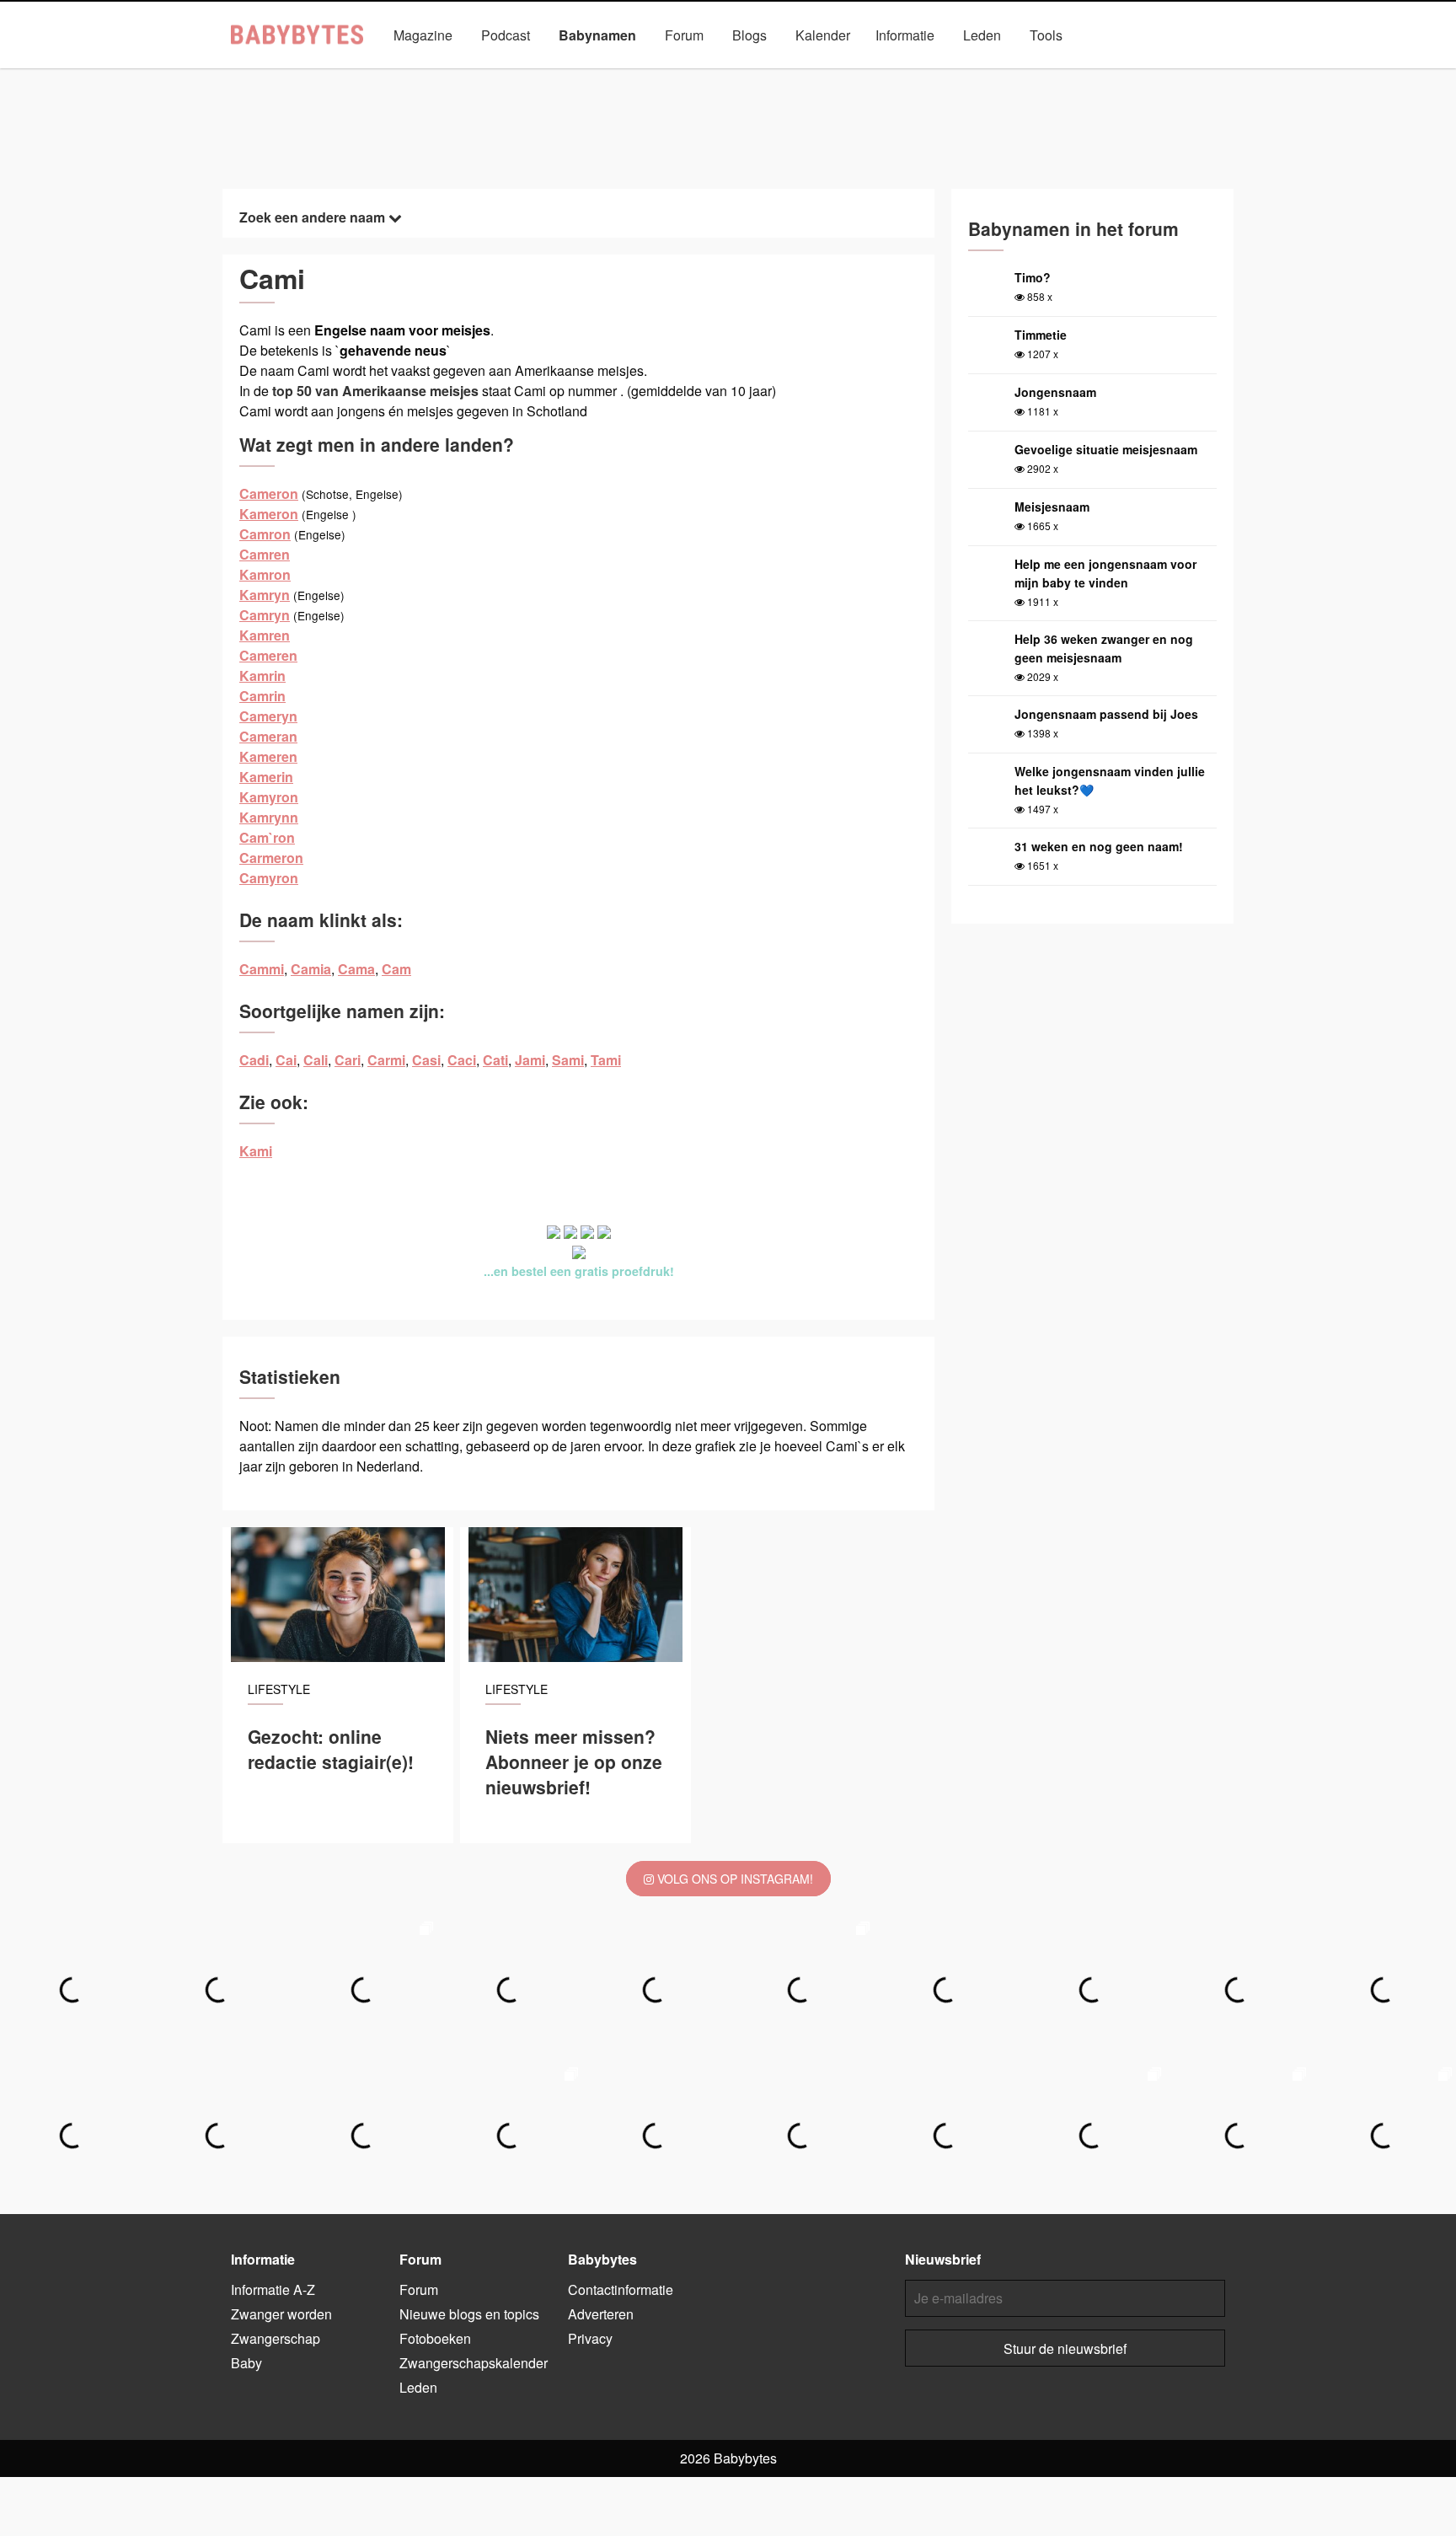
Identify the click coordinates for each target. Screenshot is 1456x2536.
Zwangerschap (276, 2338)
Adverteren (601, 2314)
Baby (246, 2363)
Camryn (265, 615)
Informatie (905, 35)
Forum (684, 35)
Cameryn (268, 716)
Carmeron (271, 858)
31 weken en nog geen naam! (1099, 846)
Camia (311, 969)
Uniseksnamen (776, 74)
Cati (495, 1060)
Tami (606, 1060)
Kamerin (266, 777)
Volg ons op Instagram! (733, 1879)
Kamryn (265, 595)
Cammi (262, 969)
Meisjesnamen (664, 74)
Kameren (268, 756)
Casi (426, 1060)
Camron (265, 534)
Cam (396, 969)
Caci (462, 1060)
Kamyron (269, 797)
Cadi (254, 1060)
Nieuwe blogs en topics (469, 2314)
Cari (348, 1060)
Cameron (269, 493)
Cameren (268, 655)
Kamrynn (269, 817)
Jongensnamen (551, 74)
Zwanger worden (281, 2314)
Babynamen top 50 (897, 74)
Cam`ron (267, 837)
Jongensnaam (1055, 392)
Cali (316, 1060)
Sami (568, 1060)
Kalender (823, 35)
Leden (982, 35)
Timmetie (1041, 335)
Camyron (269, 878)
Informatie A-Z (273, 2289)
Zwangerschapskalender (474, 2363)
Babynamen (597, 35)
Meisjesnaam (1052, 507)
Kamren (265, 635)
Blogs (749, 35)
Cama (356, 969)
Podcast (506, 35)
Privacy (590, 2338)
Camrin (262, 696)
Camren (265, 554)
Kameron (269, 514)
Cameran (268, 736)
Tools (1046, 35)
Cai (286, 1060)
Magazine (423, 35)
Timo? (1033, 277)
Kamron (265, 574)
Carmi (386, 1060)
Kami (256, 1151)
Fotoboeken (435, 2338)
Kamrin (262, 676)
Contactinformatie (621, 2289)
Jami (530, 1060)
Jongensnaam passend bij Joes (1106, 714)
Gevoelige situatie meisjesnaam (1106, 449)
